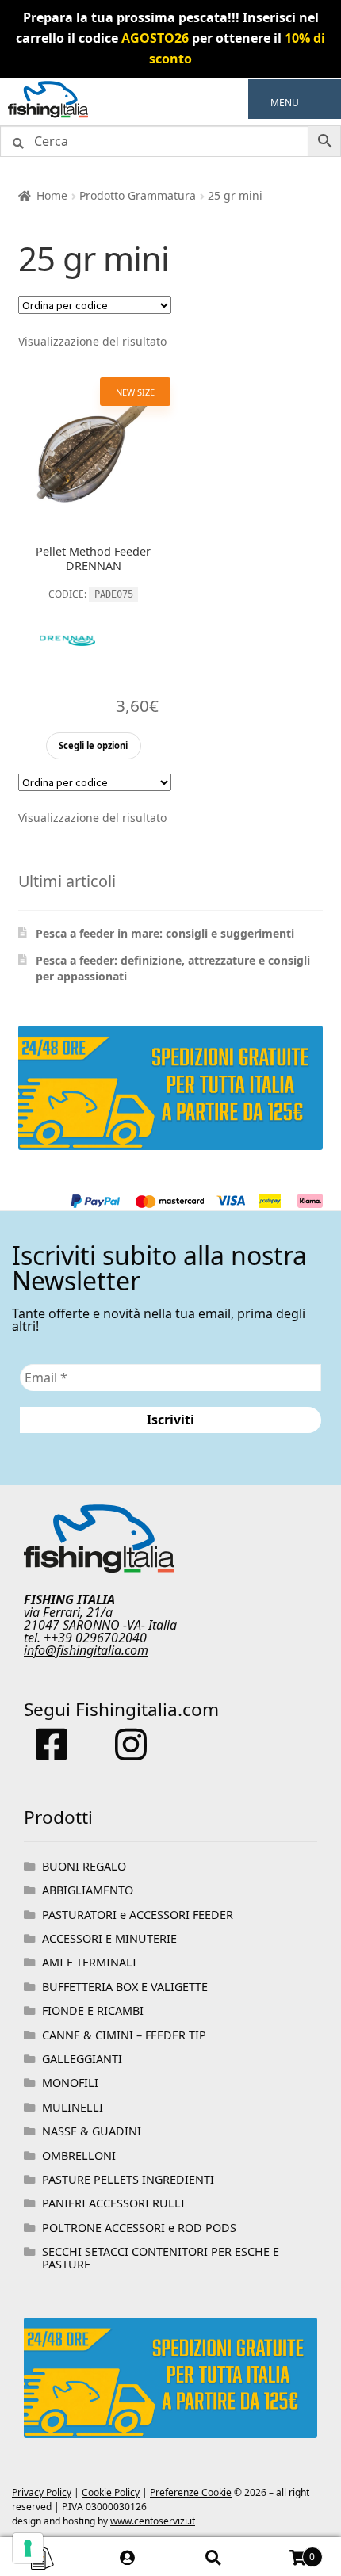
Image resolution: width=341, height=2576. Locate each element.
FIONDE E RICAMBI (93, 2010)
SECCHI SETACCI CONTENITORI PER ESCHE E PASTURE (161, 2258)
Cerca (213, 2557)
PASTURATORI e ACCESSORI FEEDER (138, 1915)
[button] (285, 103)
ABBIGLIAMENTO (88, 1890)
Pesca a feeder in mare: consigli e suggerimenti (165, 933)
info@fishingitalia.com (86, 1650)
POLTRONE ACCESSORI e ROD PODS (139, 2228)
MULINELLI (73, 2107)
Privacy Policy (42, 2492)
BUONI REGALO (84, 1866)
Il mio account (128, 2557)
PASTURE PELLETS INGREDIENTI (128, 2179)
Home (52, 195)
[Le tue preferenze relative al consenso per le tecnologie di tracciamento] (28, 2548)
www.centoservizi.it (153, 2521)
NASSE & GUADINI (92, 2131)
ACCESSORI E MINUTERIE (109, 1938)
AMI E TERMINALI (89, 1962)
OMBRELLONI (79, 2156)
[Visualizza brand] (67, 682)
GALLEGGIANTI (82, 2059)
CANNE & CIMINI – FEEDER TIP (124, 2035)
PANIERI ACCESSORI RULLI (113, 2203)
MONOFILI (70, 2083)
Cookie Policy (111, 2492)
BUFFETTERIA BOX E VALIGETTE (125, 1987)
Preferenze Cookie (191, 2492)
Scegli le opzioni (93, 745)
